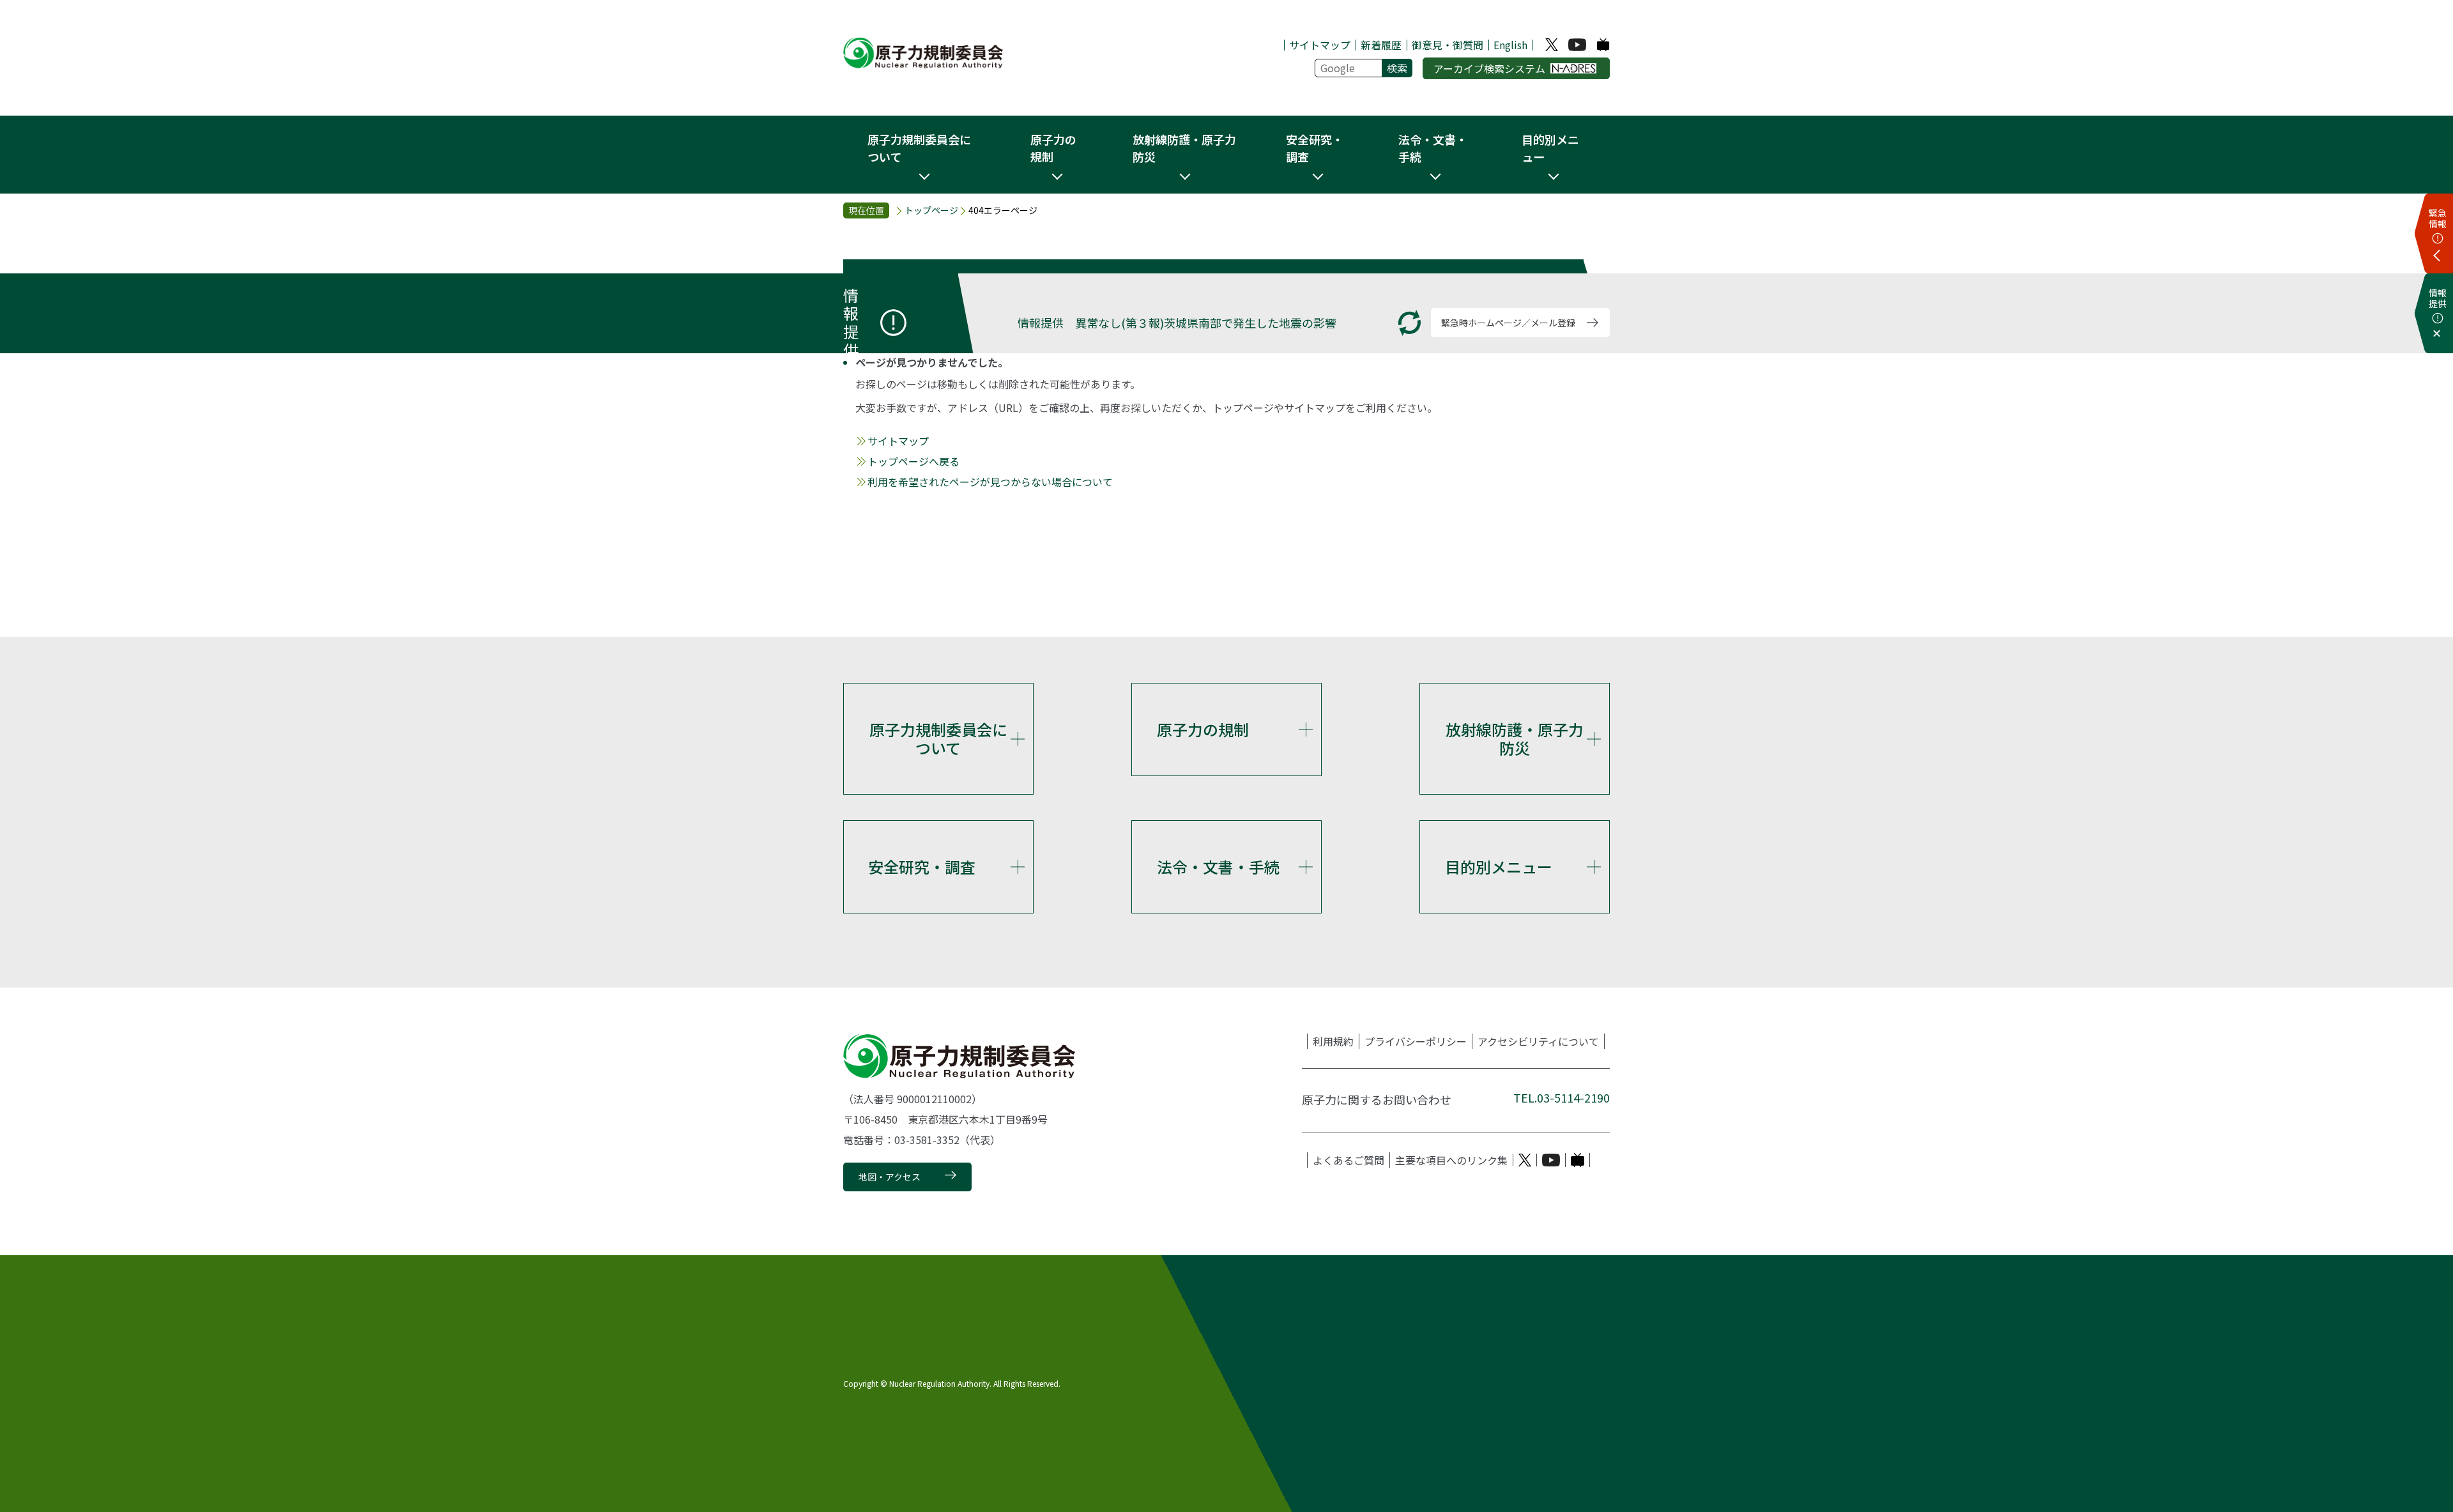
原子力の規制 (1203, 729)
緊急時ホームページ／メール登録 (1508, 323)
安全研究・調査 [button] (1315, 148)
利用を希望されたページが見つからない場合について (990, 482)
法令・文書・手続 (1218, 867)
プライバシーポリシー (1416, 1041)
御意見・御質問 (1448, 45)
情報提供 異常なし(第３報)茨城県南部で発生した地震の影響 (1177, 323)
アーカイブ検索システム (1489, 68)
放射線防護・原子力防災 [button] (1184, 148)
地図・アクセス (890, 1177)
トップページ (931, 210)
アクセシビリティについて (1538, 1041)
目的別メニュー (1499, 867)
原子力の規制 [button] (1053, 148)
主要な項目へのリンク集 (1451, 1160)
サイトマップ (1320, 45)
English (1510, 45)
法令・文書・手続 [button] (1433, 148)
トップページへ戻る (913, 461)
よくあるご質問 (1349, 1160)
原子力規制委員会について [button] (919, 148)
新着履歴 (1381, 45)
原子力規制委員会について (938, 738)
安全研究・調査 (922, 867)
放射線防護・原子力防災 (1515, 738)
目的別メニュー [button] (1550, 148)
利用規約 (1333, 1041)
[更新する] (1410, 323)
